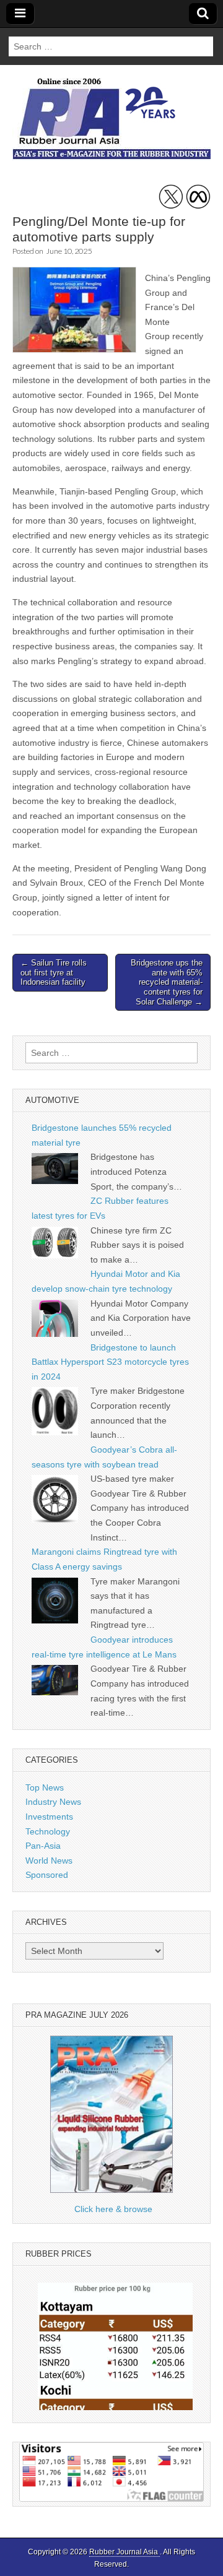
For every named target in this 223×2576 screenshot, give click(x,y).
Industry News (53, 1802)
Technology (48, 1831)
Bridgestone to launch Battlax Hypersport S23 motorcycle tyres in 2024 (110, 1362)
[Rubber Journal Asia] (111, 108)
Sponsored (47, 1875)
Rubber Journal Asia (125, 2552)
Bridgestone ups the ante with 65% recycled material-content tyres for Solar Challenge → (167, 982)
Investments (49, 1817)
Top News (45, 1787)
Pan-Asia (43, 1846)
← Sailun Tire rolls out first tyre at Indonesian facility (54, 972)
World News (49, 1861)
